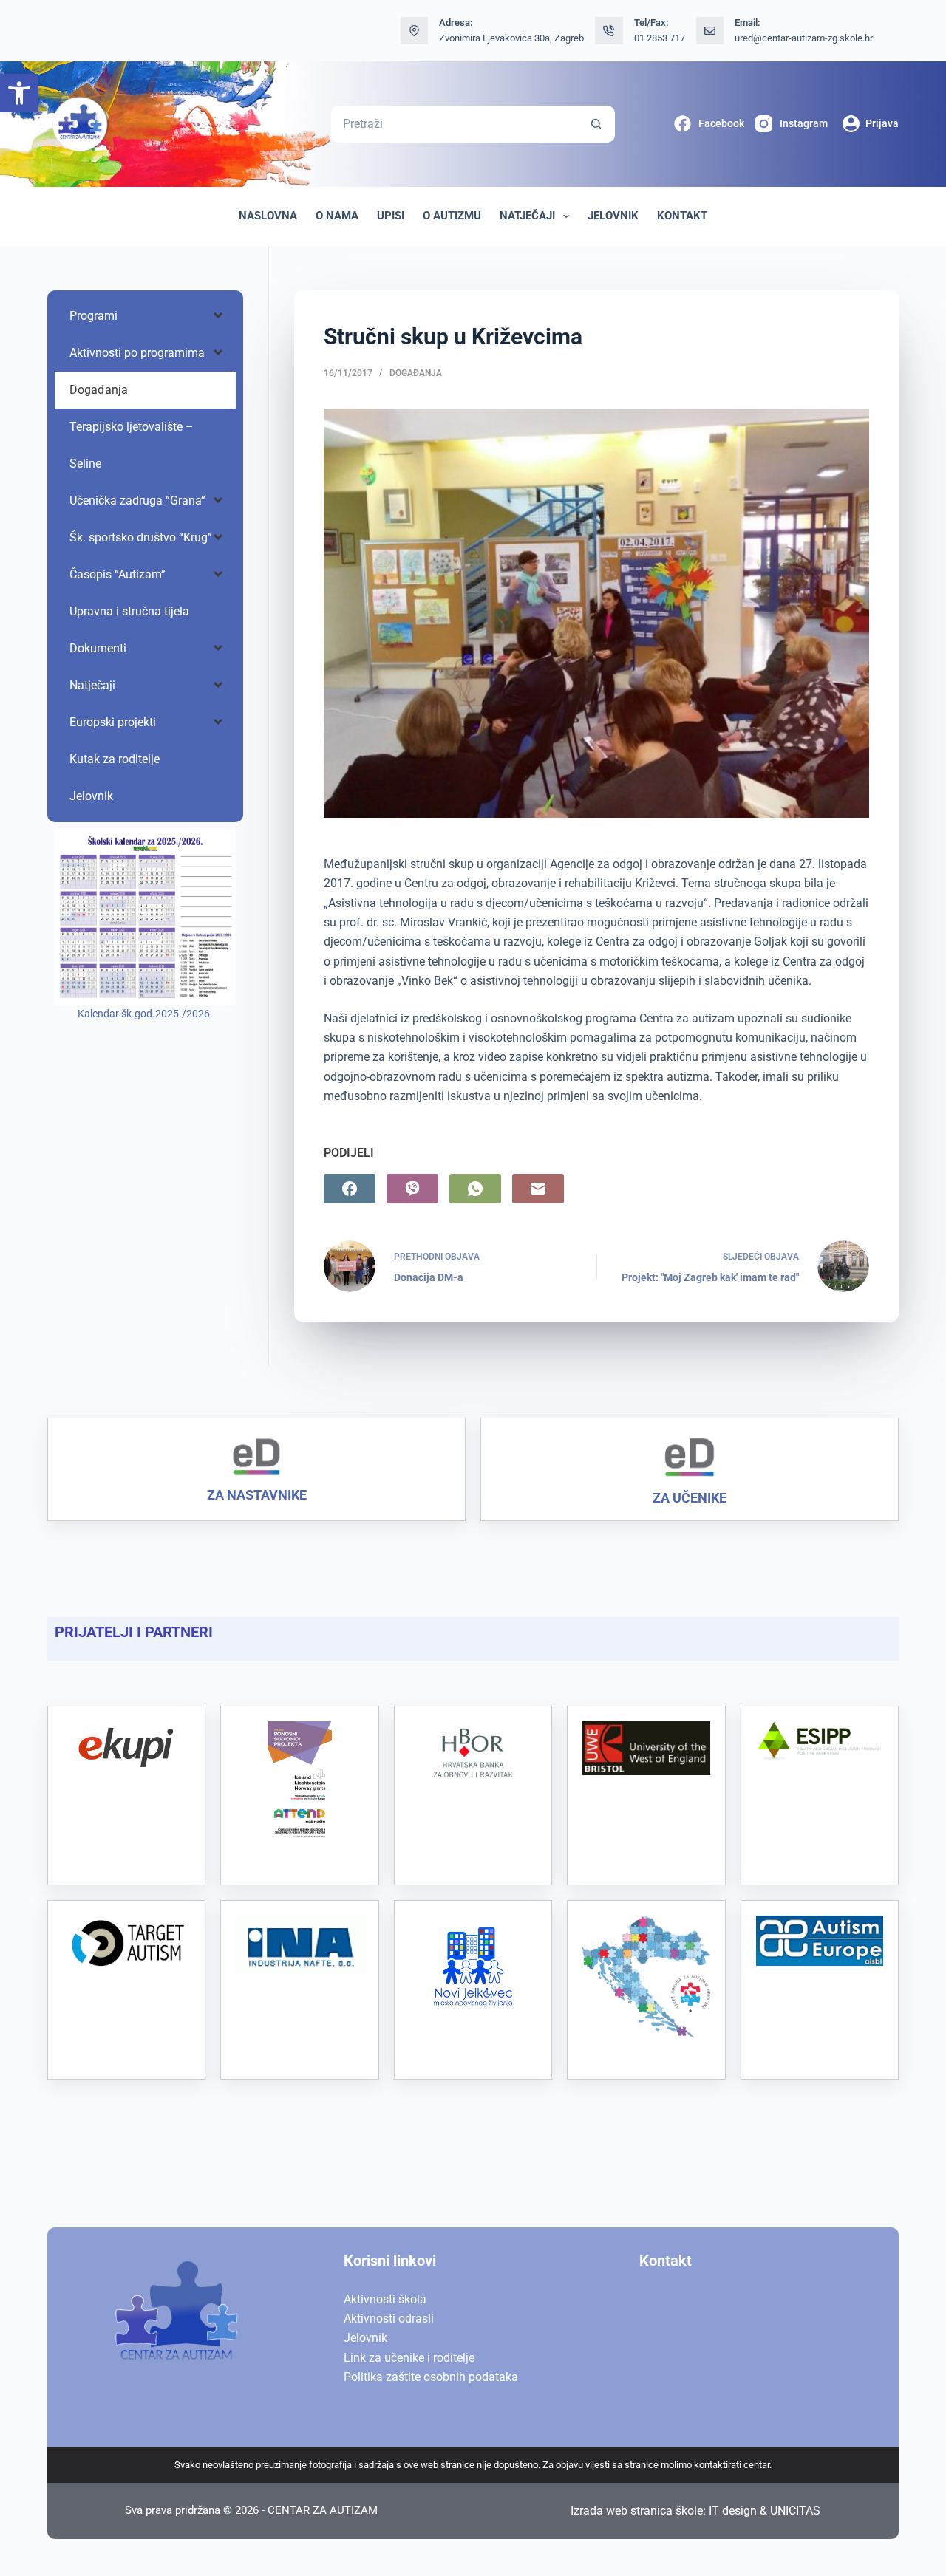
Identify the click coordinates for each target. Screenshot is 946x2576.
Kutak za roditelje (115, 759)
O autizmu (452, 216)
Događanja (416, 373)
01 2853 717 (660, 38)
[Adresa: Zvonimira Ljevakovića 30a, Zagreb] (415, 31)
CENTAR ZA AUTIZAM (323, 2510)
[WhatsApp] (475, 1189)
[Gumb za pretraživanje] (596, 124)
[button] (19, 93)
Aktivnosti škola (385, 2299)
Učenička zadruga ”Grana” (137, 500)
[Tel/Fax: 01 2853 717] (609, 31)
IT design (733, 2511)
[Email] (538, 1189)
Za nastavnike (257, 1495)
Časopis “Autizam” (118, 574)
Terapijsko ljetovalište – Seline (132, 445)
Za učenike (690, 1498)
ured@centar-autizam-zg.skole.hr (804, 38)
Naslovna (268, 216)
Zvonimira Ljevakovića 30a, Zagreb (511, 38)
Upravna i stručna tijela (129, 611)
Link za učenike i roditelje (409, 2358)
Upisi (391, 216)
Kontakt (682, 216)
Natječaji (527, 216)
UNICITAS (795, 2511)
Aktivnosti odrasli (389, 2319)
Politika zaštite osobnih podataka (431, 2377)
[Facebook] (350, 1189)
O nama (337, 216)
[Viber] (412, 1189)
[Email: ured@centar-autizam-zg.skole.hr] (710, 31)
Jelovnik (613, 216)
